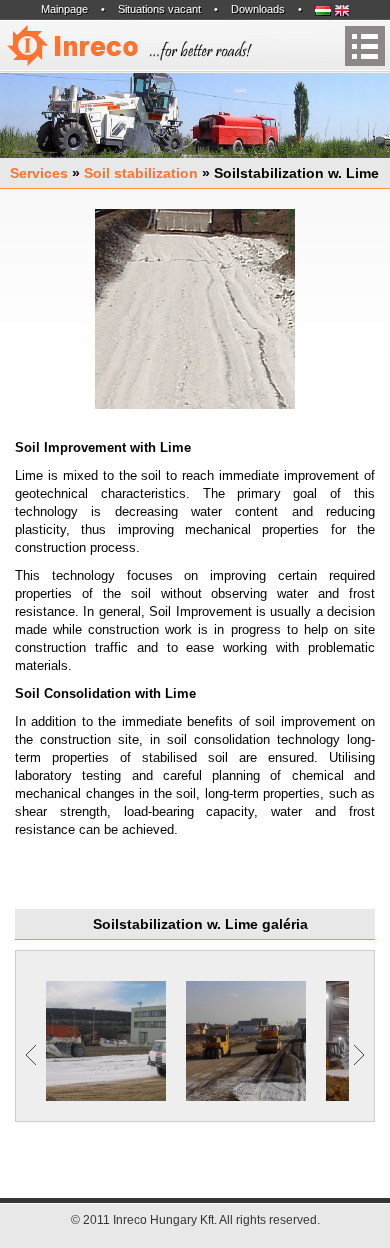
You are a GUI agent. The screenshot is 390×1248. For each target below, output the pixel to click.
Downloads (258, 9)
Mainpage (64, 9)
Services (39, 173)
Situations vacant (159, 9)
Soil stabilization (141, 173)
